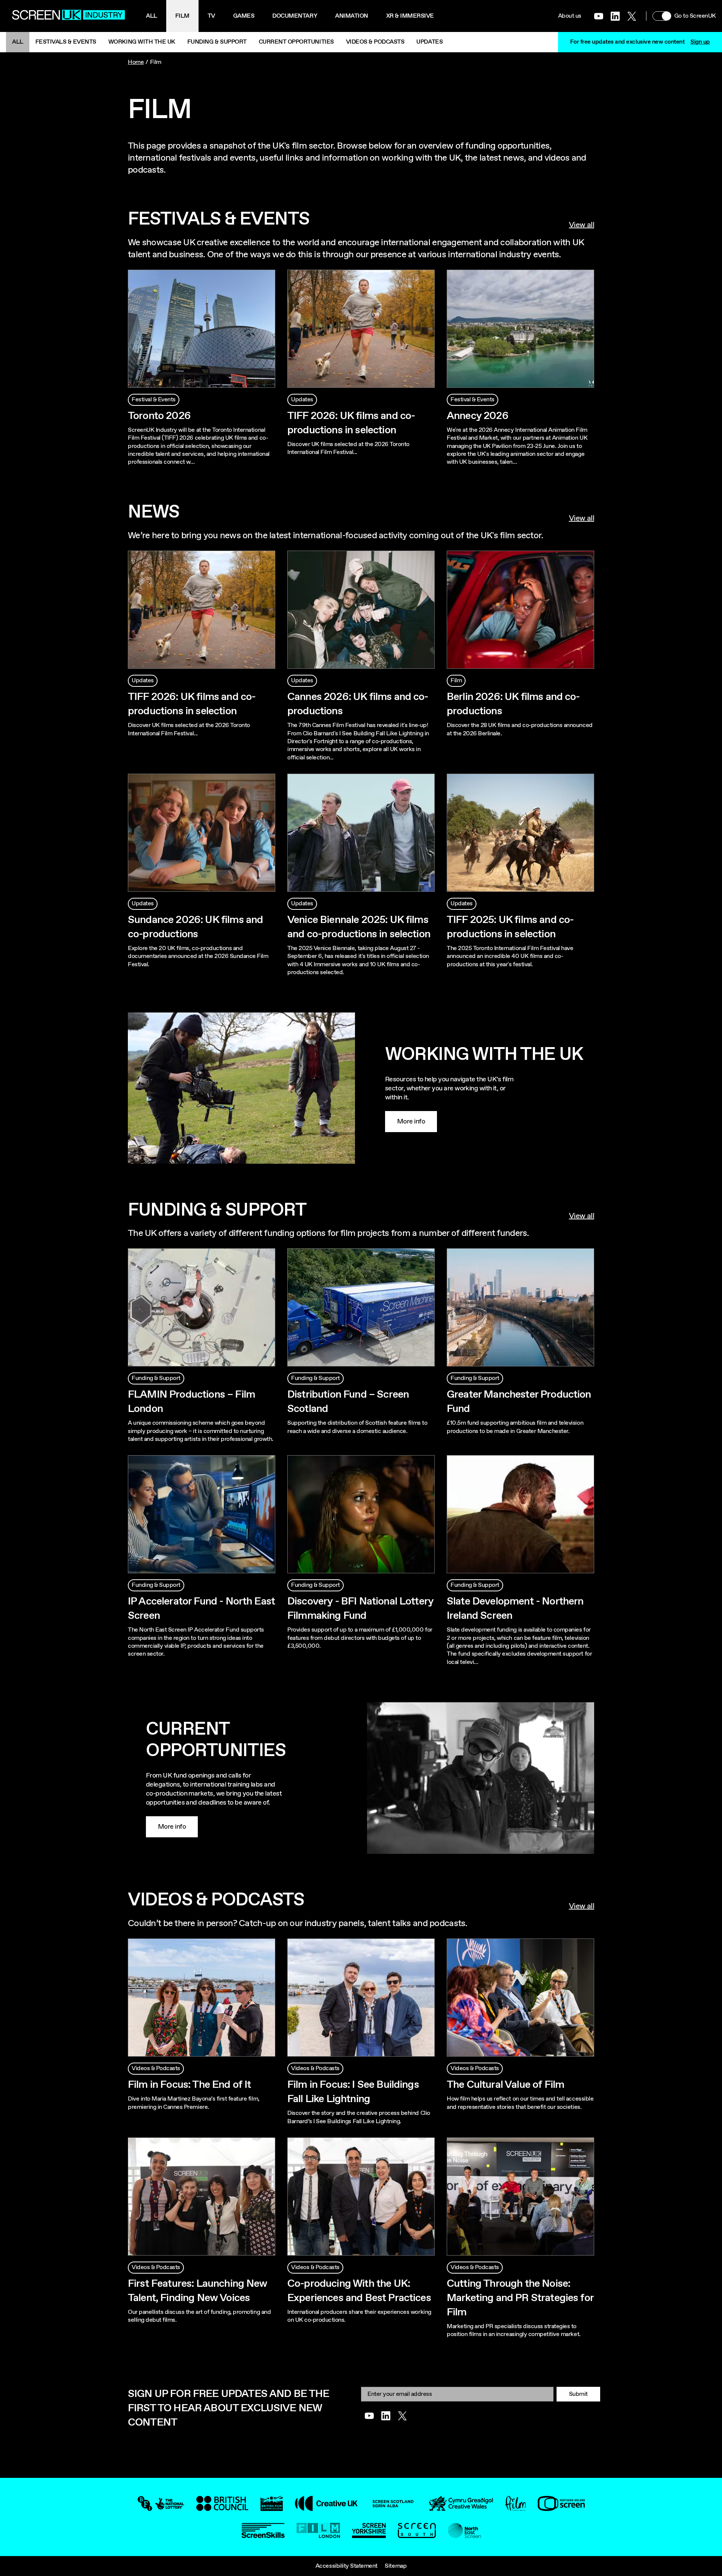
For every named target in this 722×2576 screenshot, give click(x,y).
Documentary (295, 16)
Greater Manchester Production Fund (519, 1402)
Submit (578, 2394)
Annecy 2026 (478, 416)
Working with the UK (142, 42)
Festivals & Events (66, 42)
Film (182, 16)
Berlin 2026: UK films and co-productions (513, 704)
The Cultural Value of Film (505, 2085)
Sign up (700, 42)
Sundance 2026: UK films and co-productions (195, 927)
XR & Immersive (410, 16)
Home (136, 62)
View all (582, 225)
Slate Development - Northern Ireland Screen (515, 1609)
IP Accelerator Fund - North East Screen (201, 1609)
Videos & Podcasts (375, 42)
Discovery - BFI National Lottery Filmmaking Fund (360, 1609)
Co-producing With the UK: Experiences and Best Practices (359, 2291)
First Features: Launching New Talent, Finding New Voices (198, 2291)
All (152, 16)
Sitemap (396, 2566)
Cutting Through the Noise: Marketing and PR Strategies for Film (520, 2298)
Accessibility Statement (347, 2566)
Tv (211, 16)
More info (411, 1122)
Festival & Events (154, 400)
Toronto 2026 (159, 416)
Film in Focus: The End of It (189, 2085)
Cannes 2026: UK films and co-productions (358, 704)
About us (570, 16)
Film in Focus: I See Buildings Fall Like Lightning (353, 2092)
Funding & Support (217, 42)
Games (244, 16)
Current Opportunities (296, 42)
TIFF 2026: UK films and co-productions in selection (351, 423)
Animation (352, 16)
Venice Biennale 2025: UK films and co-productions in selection (359, 927)
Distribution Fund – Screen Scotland (348, 1402)
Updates (429, 42)
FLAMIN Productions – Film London (191, 1402)
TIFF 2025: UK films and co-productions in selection (510, 927)
